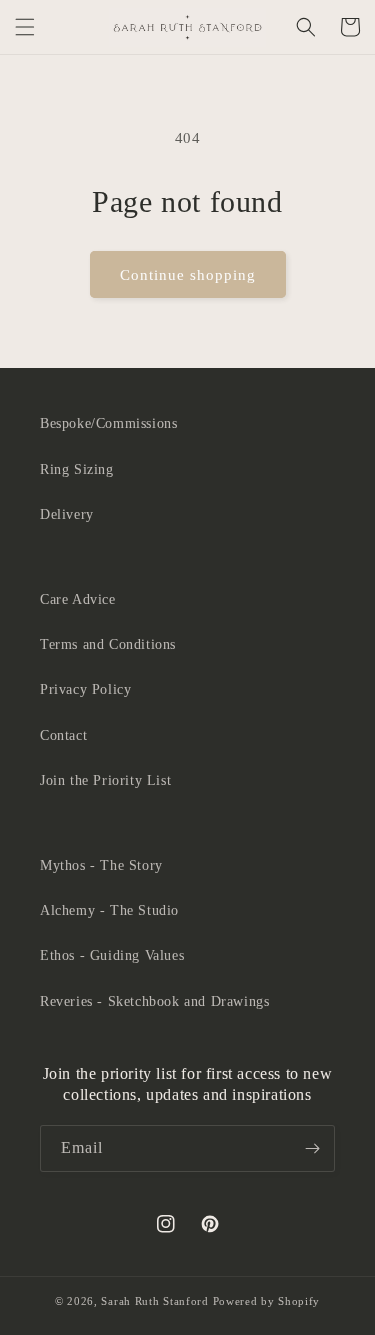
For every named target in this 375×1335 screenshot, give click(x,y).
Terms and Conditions (108, 644)
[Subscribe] (312, 1148)
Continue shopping (188, 275)
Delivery (67, 514)
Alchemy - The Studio (109, 910)
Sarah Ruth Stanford (154, 1301)
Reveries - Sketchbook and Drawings (154, 1001)
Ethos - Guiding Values (112, 955)
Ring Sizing (77, 469)
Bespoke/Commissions (108, 423)
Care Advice (78, 599)
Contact (63, 735)
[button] (25, 27)
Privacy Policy (85, 689)
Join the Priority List (105, 780)
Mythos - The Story (101, 865)
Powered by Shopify (267, 1301)
